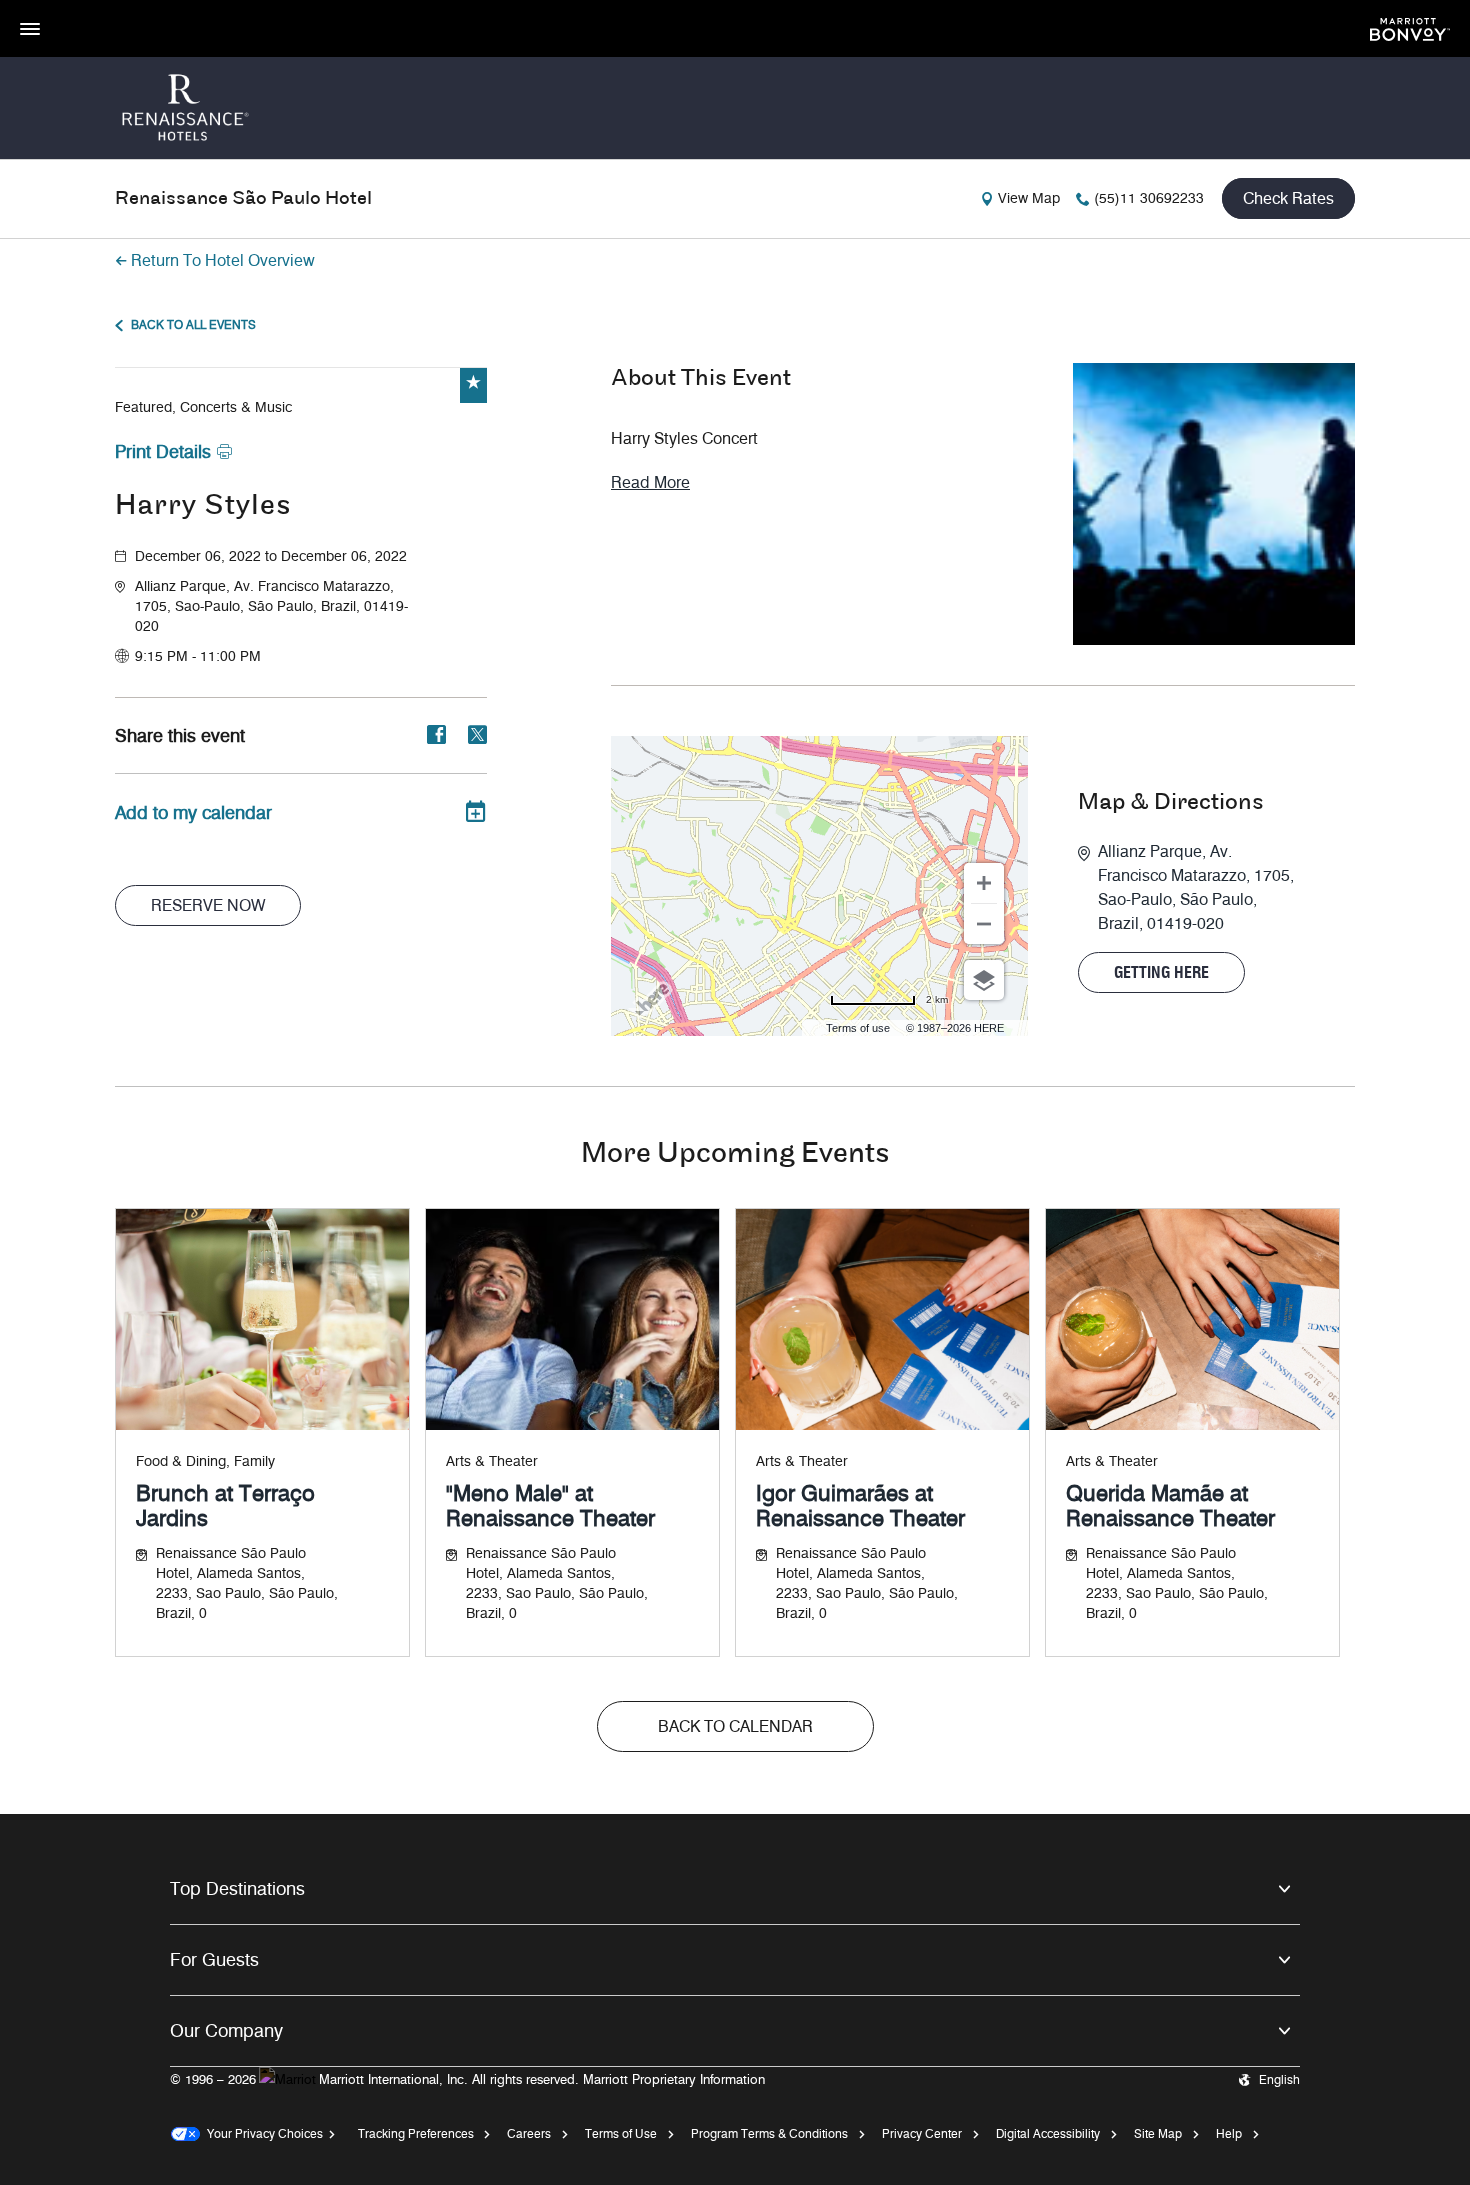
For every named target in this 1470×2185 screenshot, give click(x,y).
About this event (701, 379)
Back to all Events (193, 324)
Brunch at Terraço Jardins (225, 1506)
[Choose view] (984, 980)
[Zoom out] (984, 924)
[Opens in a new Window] (1410, 27)
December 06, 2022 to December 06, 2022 (271, 556)
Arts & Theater (492, 1461)
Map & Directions (1171, 803)
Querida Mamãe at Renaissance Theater (1170, 1506)
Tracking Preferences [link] (416, 2133)
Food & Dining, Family (205, 1461)
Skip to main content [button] (65, 9)
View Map (1029, 198)
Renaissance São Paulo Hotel (243, 199)
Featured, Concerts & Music (203, 407)
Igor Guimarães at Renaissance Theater (860, 1506)
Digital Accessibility (1048, 2133)
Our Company (226, 2031)
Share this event (180, 736)
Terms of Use (621, 2133)
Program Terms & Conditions (769, 2133)
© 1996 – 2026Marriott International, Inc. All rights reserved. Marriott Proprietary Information (467, 2079)
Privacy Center (922, 2133)
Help (1229, 2133)
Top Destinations (237, 1889)
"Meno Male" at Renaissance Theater (550, 1506)
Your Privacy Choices (261, 2133)
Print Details (163, 452)
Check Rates (1288, 198)
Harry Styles (203, 506)
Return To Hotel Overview (223, 260)
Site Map (1158, 2133)
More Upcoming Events (735, 1154)
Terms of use (858, 1028)
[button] (311, 607)
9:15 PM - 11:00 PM (198, 656)
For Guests (214, 1960)
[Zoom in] (984, 883)
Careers (529, 2133)
